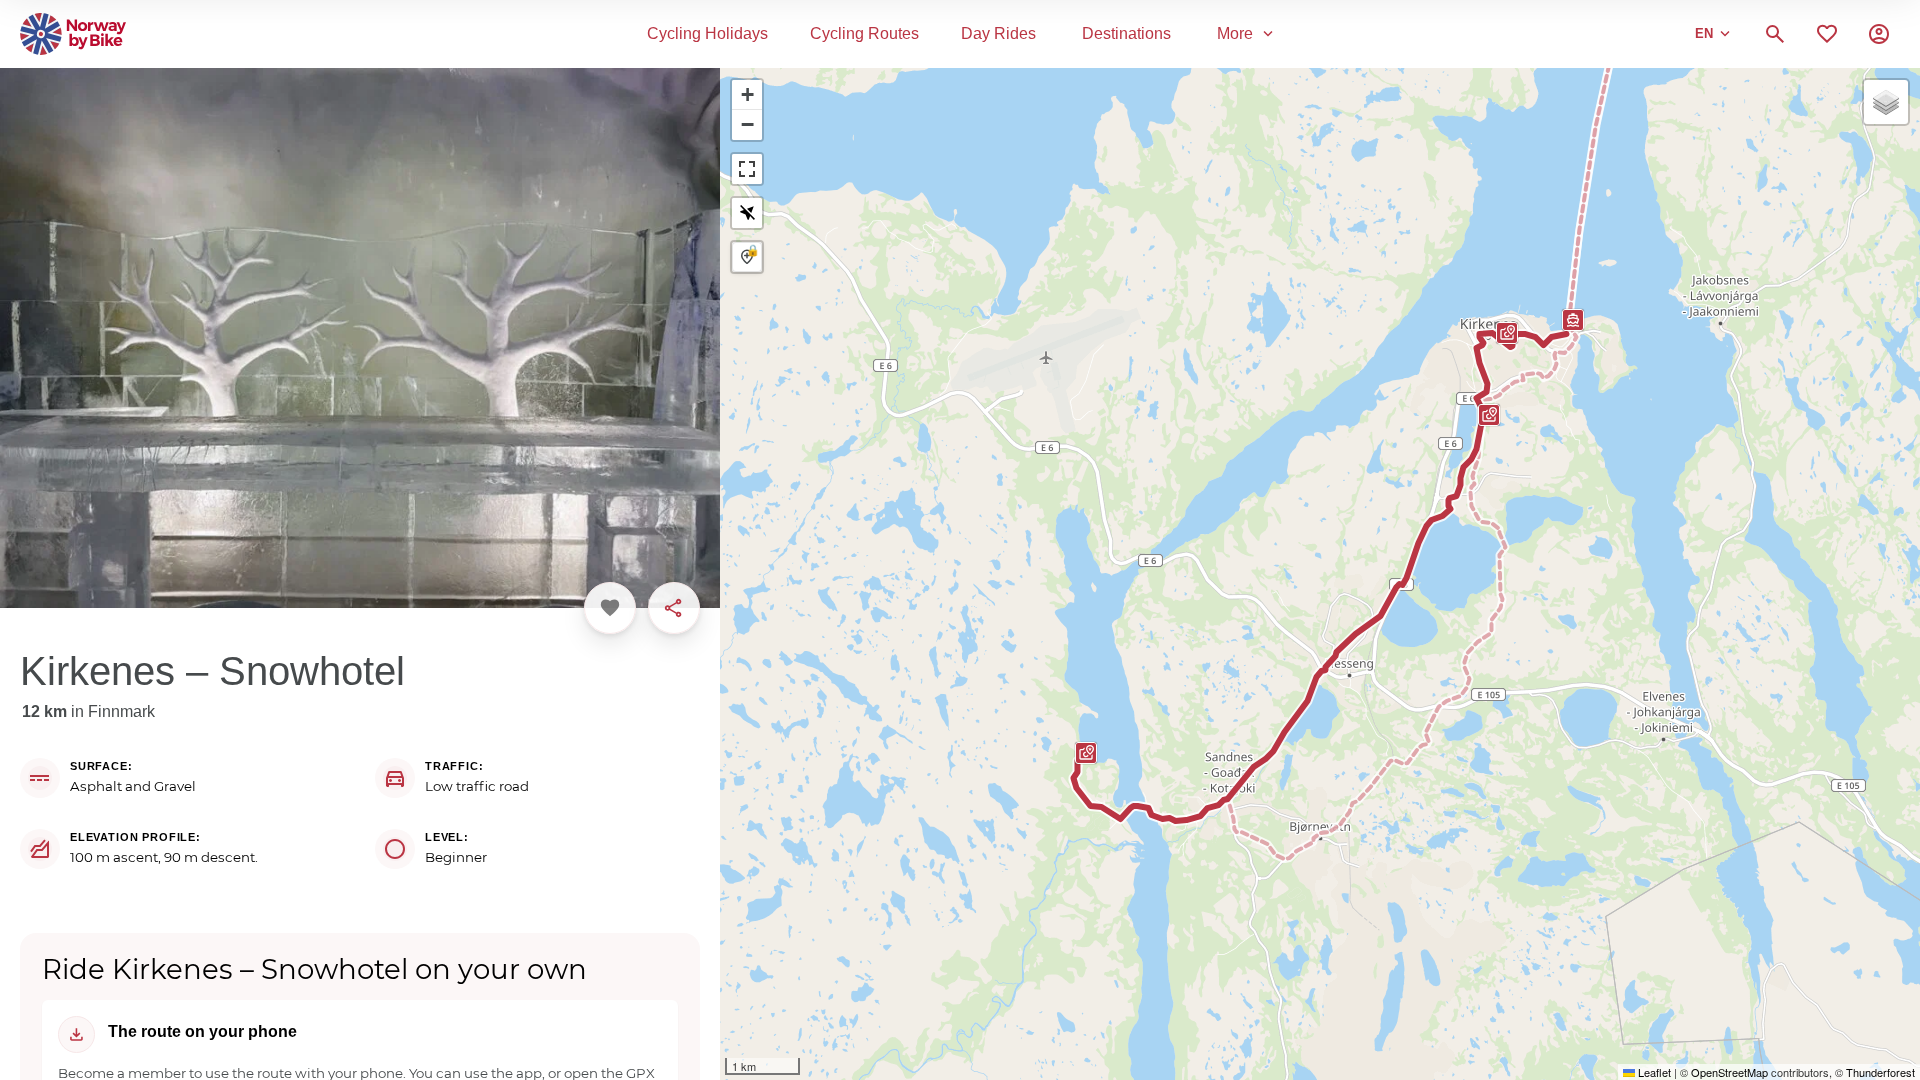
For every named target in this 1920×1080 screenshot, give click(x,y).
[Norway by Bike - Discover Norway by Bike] (73, 34)
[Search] (1775, 34)
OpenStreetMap (1729, 1072)
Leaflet (1653, 1072)
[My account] (1879, 34)
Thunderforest (1880, 1072)
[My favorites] (1827, 34)
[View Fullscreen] (747, 169)
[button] (1502, 340)
